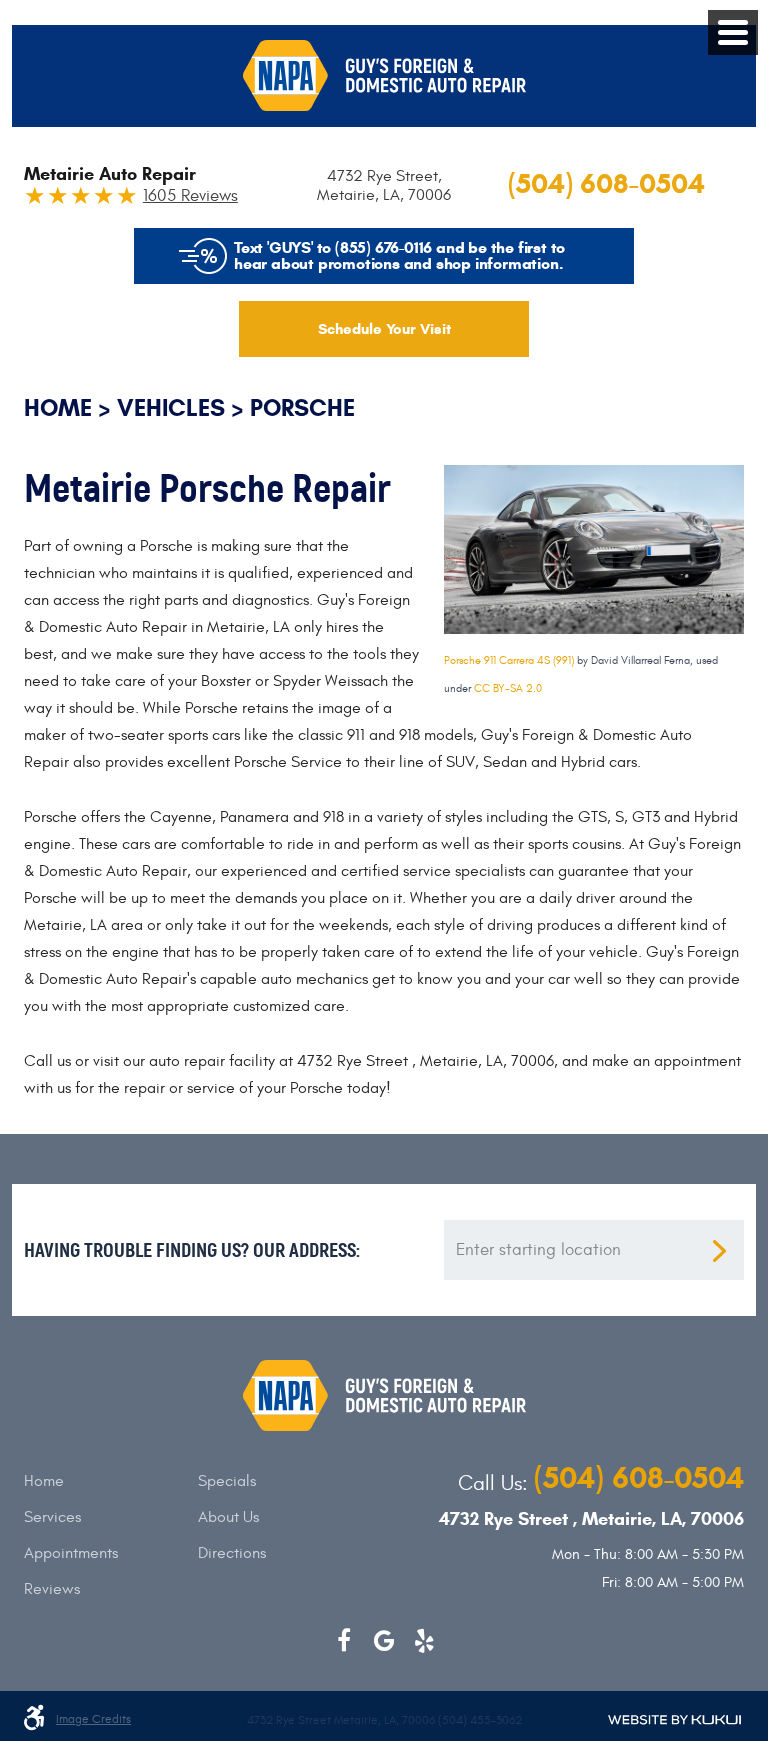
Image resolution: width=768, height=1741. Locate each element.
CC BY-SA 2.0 (508, 688)
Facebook (344, 1641)
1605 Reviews (190, 196)
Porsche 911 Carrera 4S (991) (509, 660)
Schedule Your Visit (384, 329)
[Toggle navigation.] (733, 32)
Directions (232, 1553)
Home (58, 408)
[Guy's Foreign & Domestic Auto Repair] (384, 75)
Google (384, 1641)
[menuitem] (111, 1481)
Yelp (424, 1641)
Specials (227, 1481)
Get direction (719, 1251)
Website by (674, 1720)
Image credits (93, 1719)
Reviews (52, 1589)
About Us (228, 1517)
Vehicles (171, 408)
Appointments (71, 1553)
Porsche (302, 408)
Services (52, 1517)
